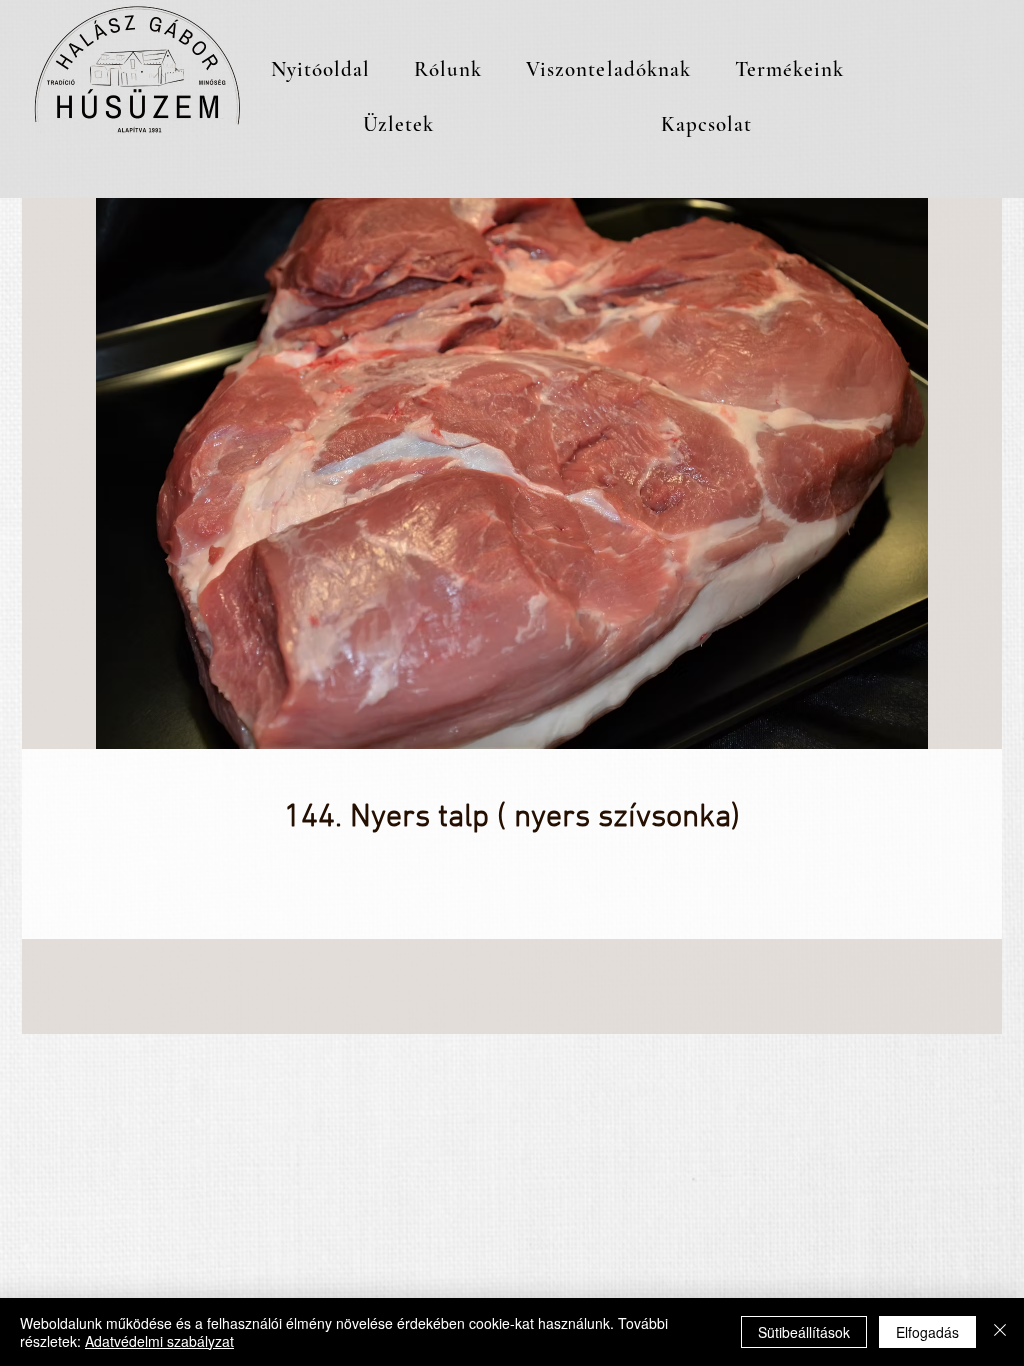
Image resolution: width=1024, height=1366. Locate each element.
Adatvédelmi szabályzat (159, 1341)
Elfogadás (927, 1332)
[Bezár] (1000, 1332)
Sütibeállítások (804, 1332)
